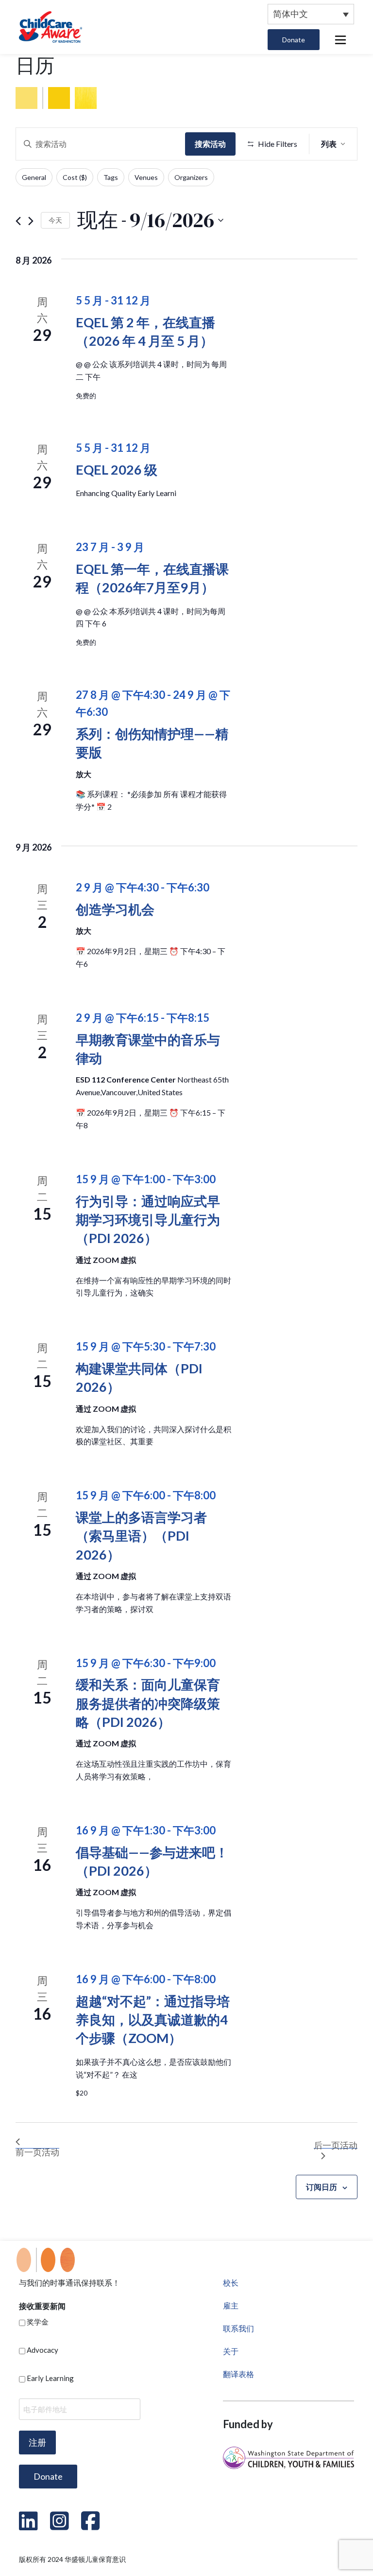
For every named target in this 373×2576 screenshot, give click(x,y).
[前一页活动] (18, 220)
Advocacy (42, 2350)
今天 (55, 220)
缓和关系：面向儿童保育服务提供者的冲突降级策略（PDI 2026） (148, 1703)
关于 (231, 2351)
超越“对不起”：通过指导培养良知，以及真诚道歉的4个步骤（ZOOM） (153, 2020)
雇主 (231, 2305)
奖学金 (38, 2322)
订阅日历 (322, 2187)
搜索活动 (210, 144)
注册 (37, 2442)
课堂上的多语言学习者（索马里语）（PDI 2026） (141, 1536)
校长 (231, 2283)
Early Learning (50, 2378)
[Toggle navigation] (340, 40)
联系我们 (238, 2328)
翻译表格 (238, 2374)
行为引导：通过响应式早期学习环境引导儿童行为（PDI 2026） (148, 1220)
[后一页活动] (31, 220)
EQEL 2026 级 (117, 470)
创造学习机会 (115, 909)
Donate (294, 40)
